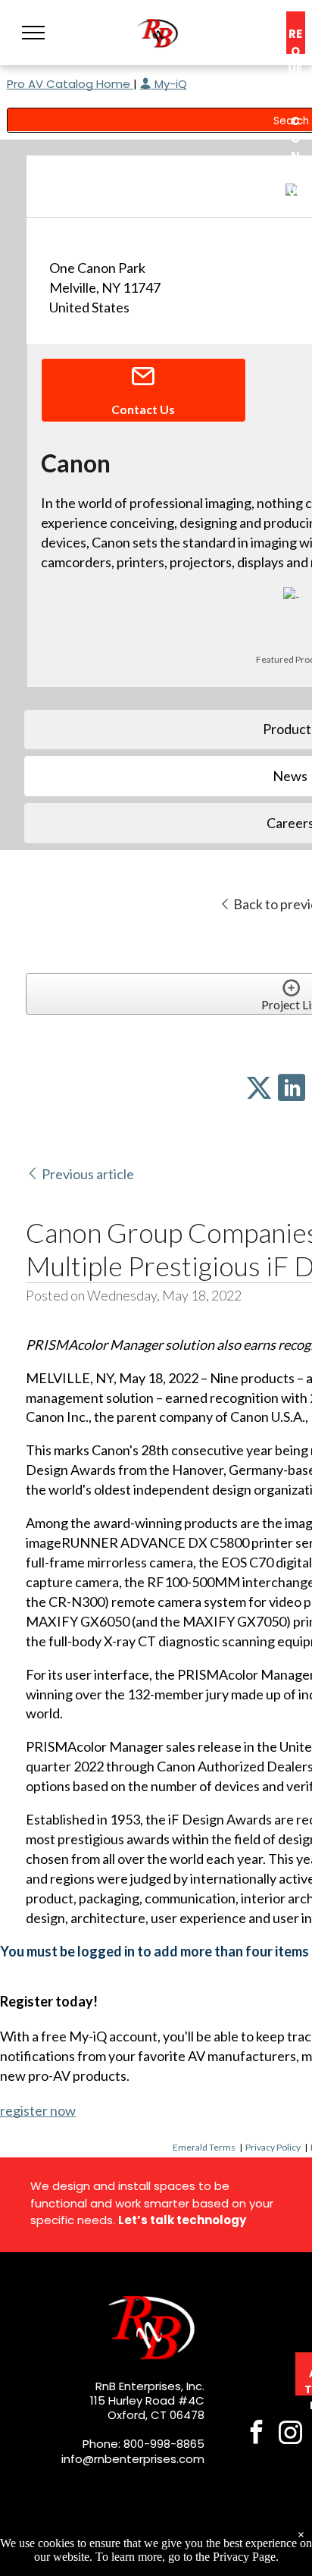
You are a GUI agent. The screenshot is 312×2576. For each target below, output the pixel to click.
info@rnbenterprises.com (133, 2459)
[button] (33, 33)
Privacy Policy (273, 2147)
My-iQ (169, 84)
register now (38, 2110)
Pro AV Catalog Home (70, 84)
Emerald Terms (204, 2147)
